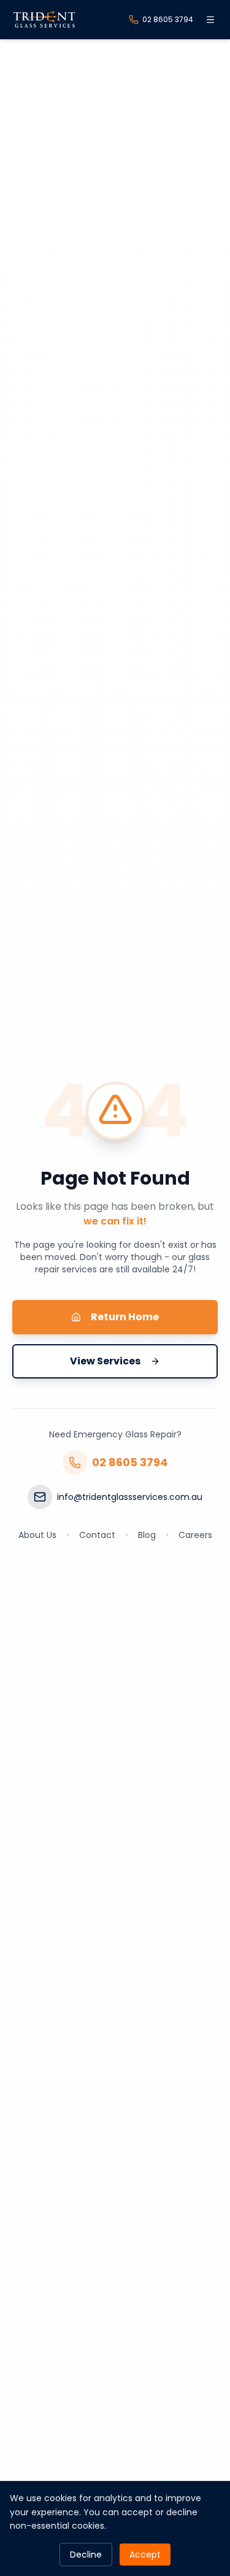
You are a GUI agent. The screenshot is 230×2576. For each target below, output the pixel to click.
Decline (86, 2555)
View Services (105, 1361)
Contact (97, 1535)
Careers (195, 1535)
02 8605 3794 (130, 1462)
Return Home (125, 1317)
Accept (145, 2555)
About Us (37, 1535)
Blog (147, 1535)
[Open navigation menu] (210, 20)
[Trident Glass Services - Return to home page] (44, 20)
